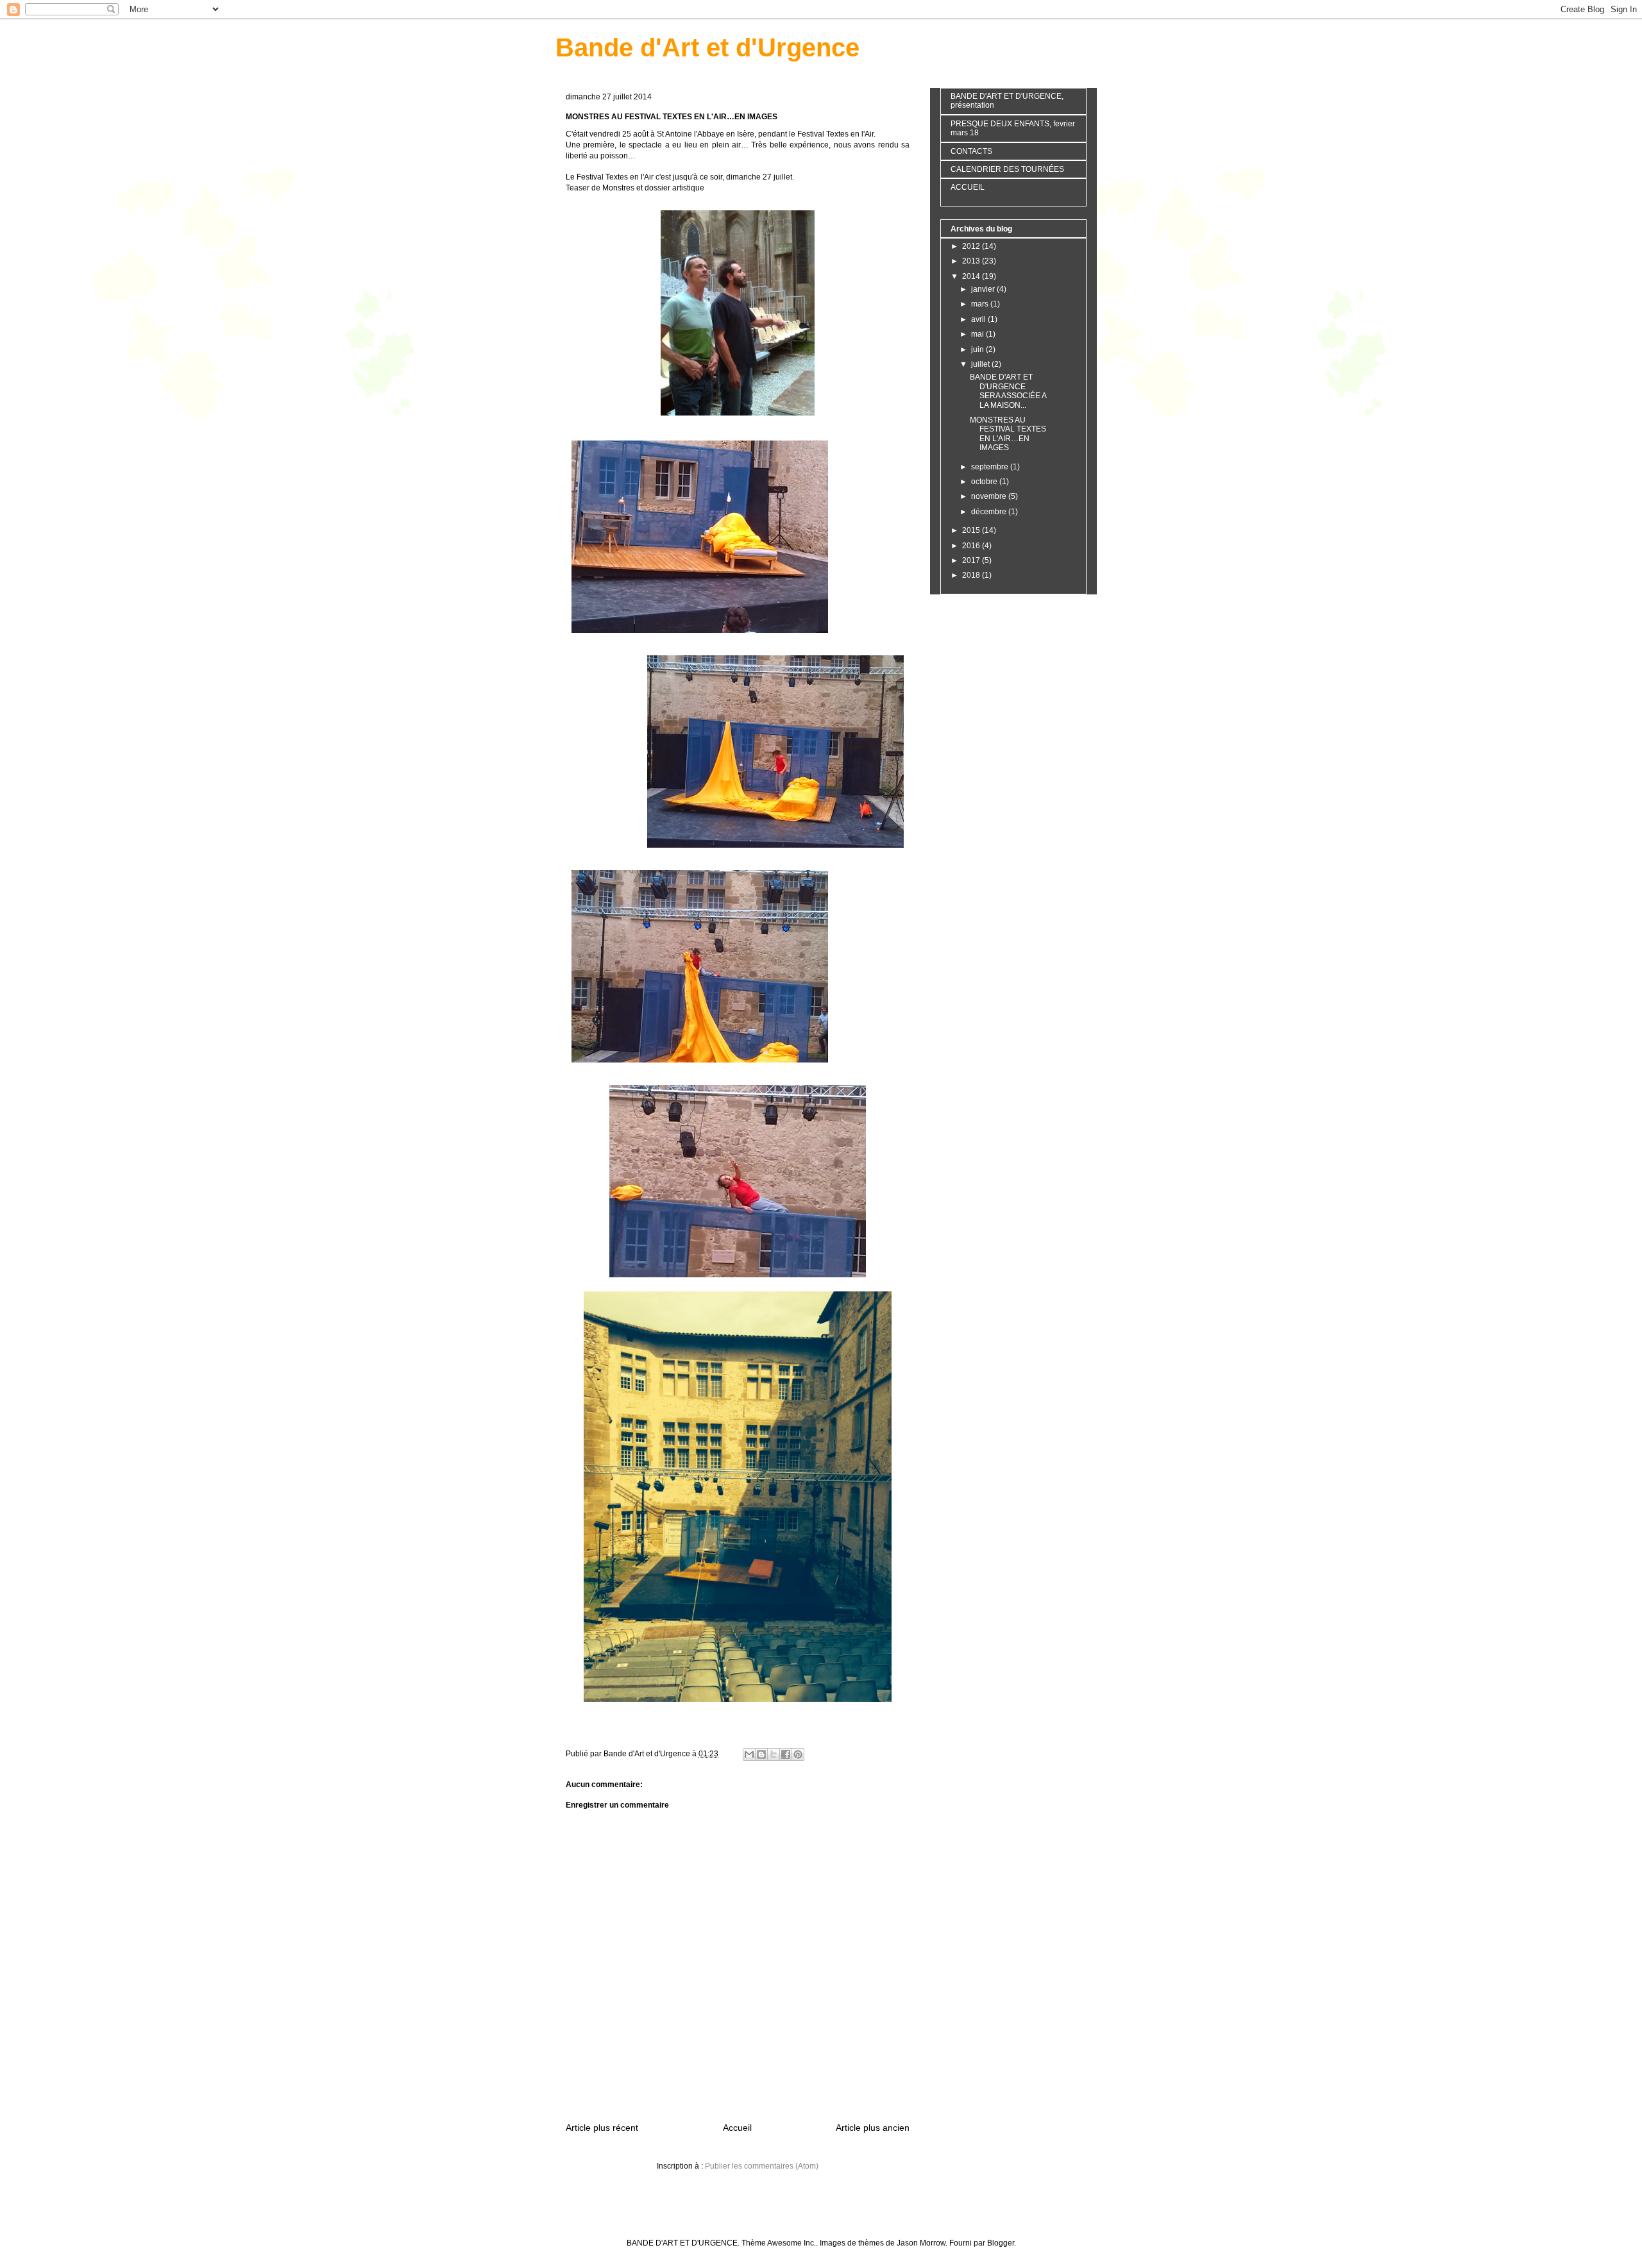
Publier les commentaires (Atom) (762, 2166)
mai (978, 334)
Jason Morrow (921, 2243)
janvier (984, 289)
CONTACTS (971, 151)
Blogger (1001, 2243)
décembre (990, 512)
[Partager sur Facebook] (786, 1754)
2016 (972, 546)
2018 (972, 575)
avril (979, 319)
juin (978, 349)
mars (981, 304)
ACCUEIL (968, 187)
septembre (991, 467)
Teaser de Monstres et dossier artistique (635, 188)
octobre (985, 482)
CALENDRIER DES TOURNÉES (1007, 169)
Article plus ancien (873, 2128)
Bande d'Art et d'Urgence (707, 47)
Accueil (737, 2128)
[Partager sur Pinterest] (798, 1754)
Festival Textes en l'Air (835, 134)
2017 (972, 560)
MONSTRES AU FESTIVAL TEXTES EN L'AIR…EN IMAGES (1008, 434)
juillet (981, 364)
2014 (972, 276)
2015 (972, 530)
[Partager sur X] (774, 1754)
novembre (990, 496)
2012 (972, 246)
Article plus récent (602, 2128)
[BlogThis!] (761, 1754)
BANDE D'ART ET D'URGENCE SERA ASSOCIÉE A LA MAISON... (1008, 391)
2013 (972, 261)
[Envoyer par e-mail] (749, 1754)
